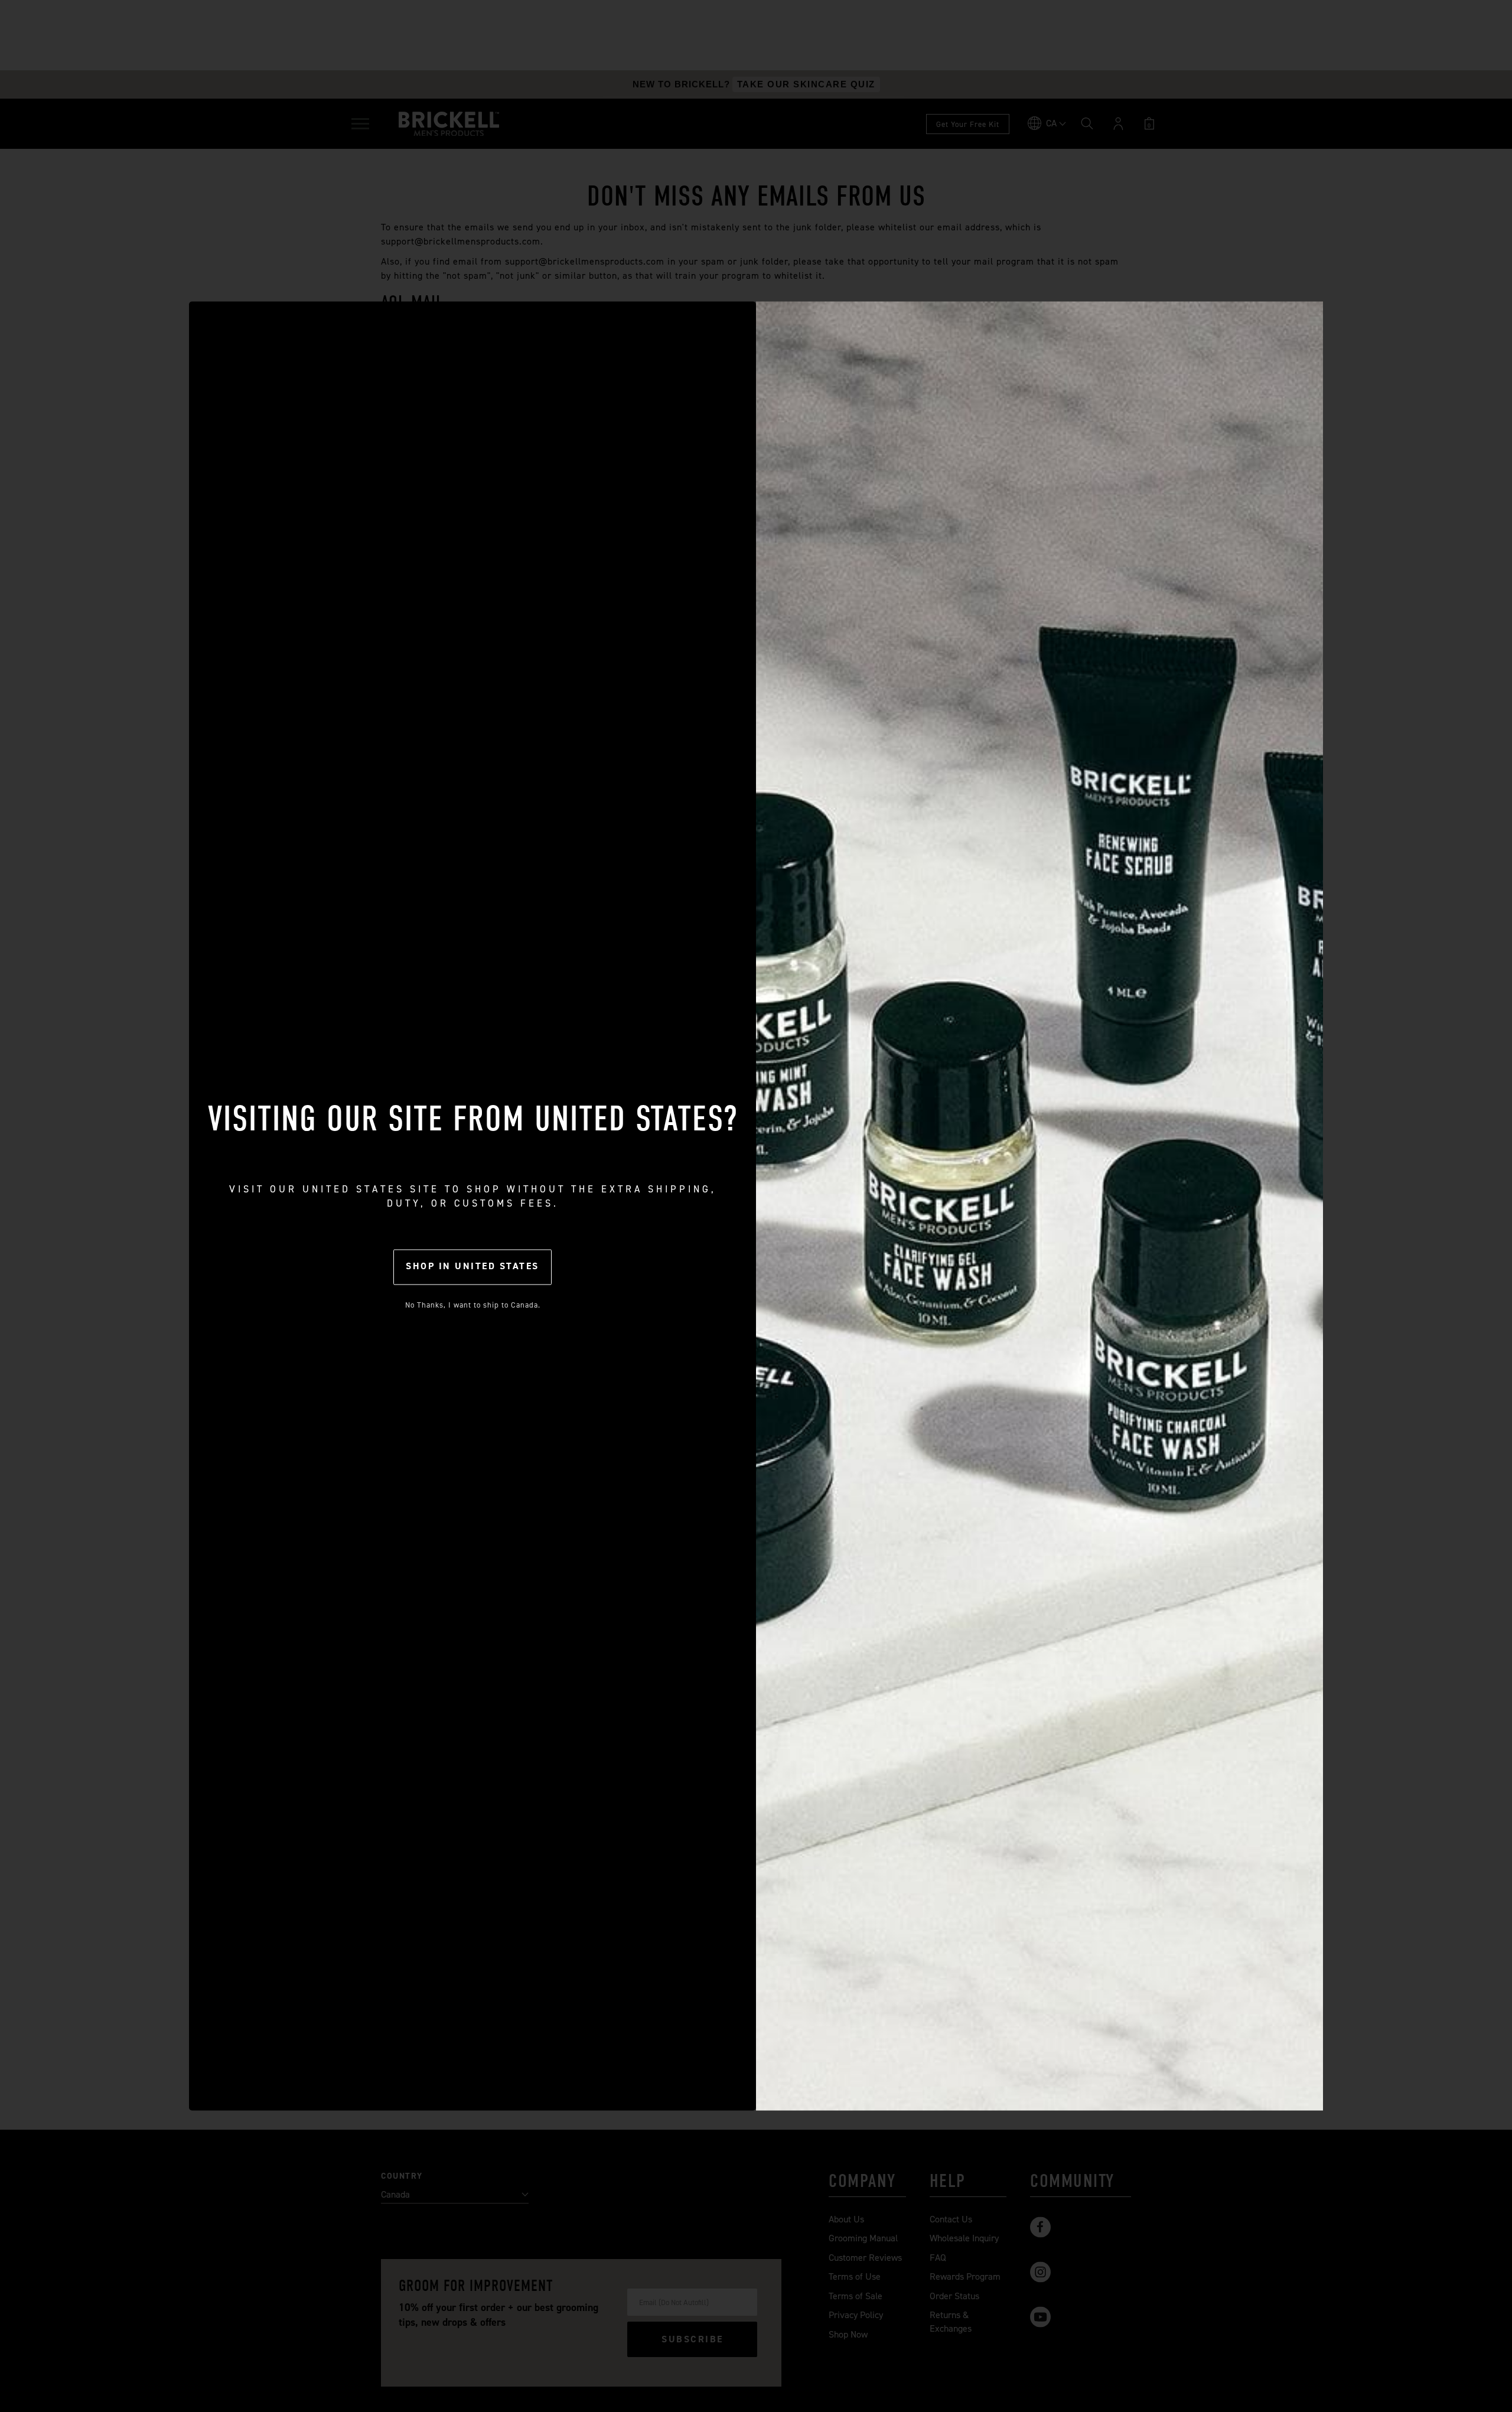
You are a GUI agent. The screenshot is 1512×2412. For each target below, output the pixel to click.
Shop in (472, 1265)
